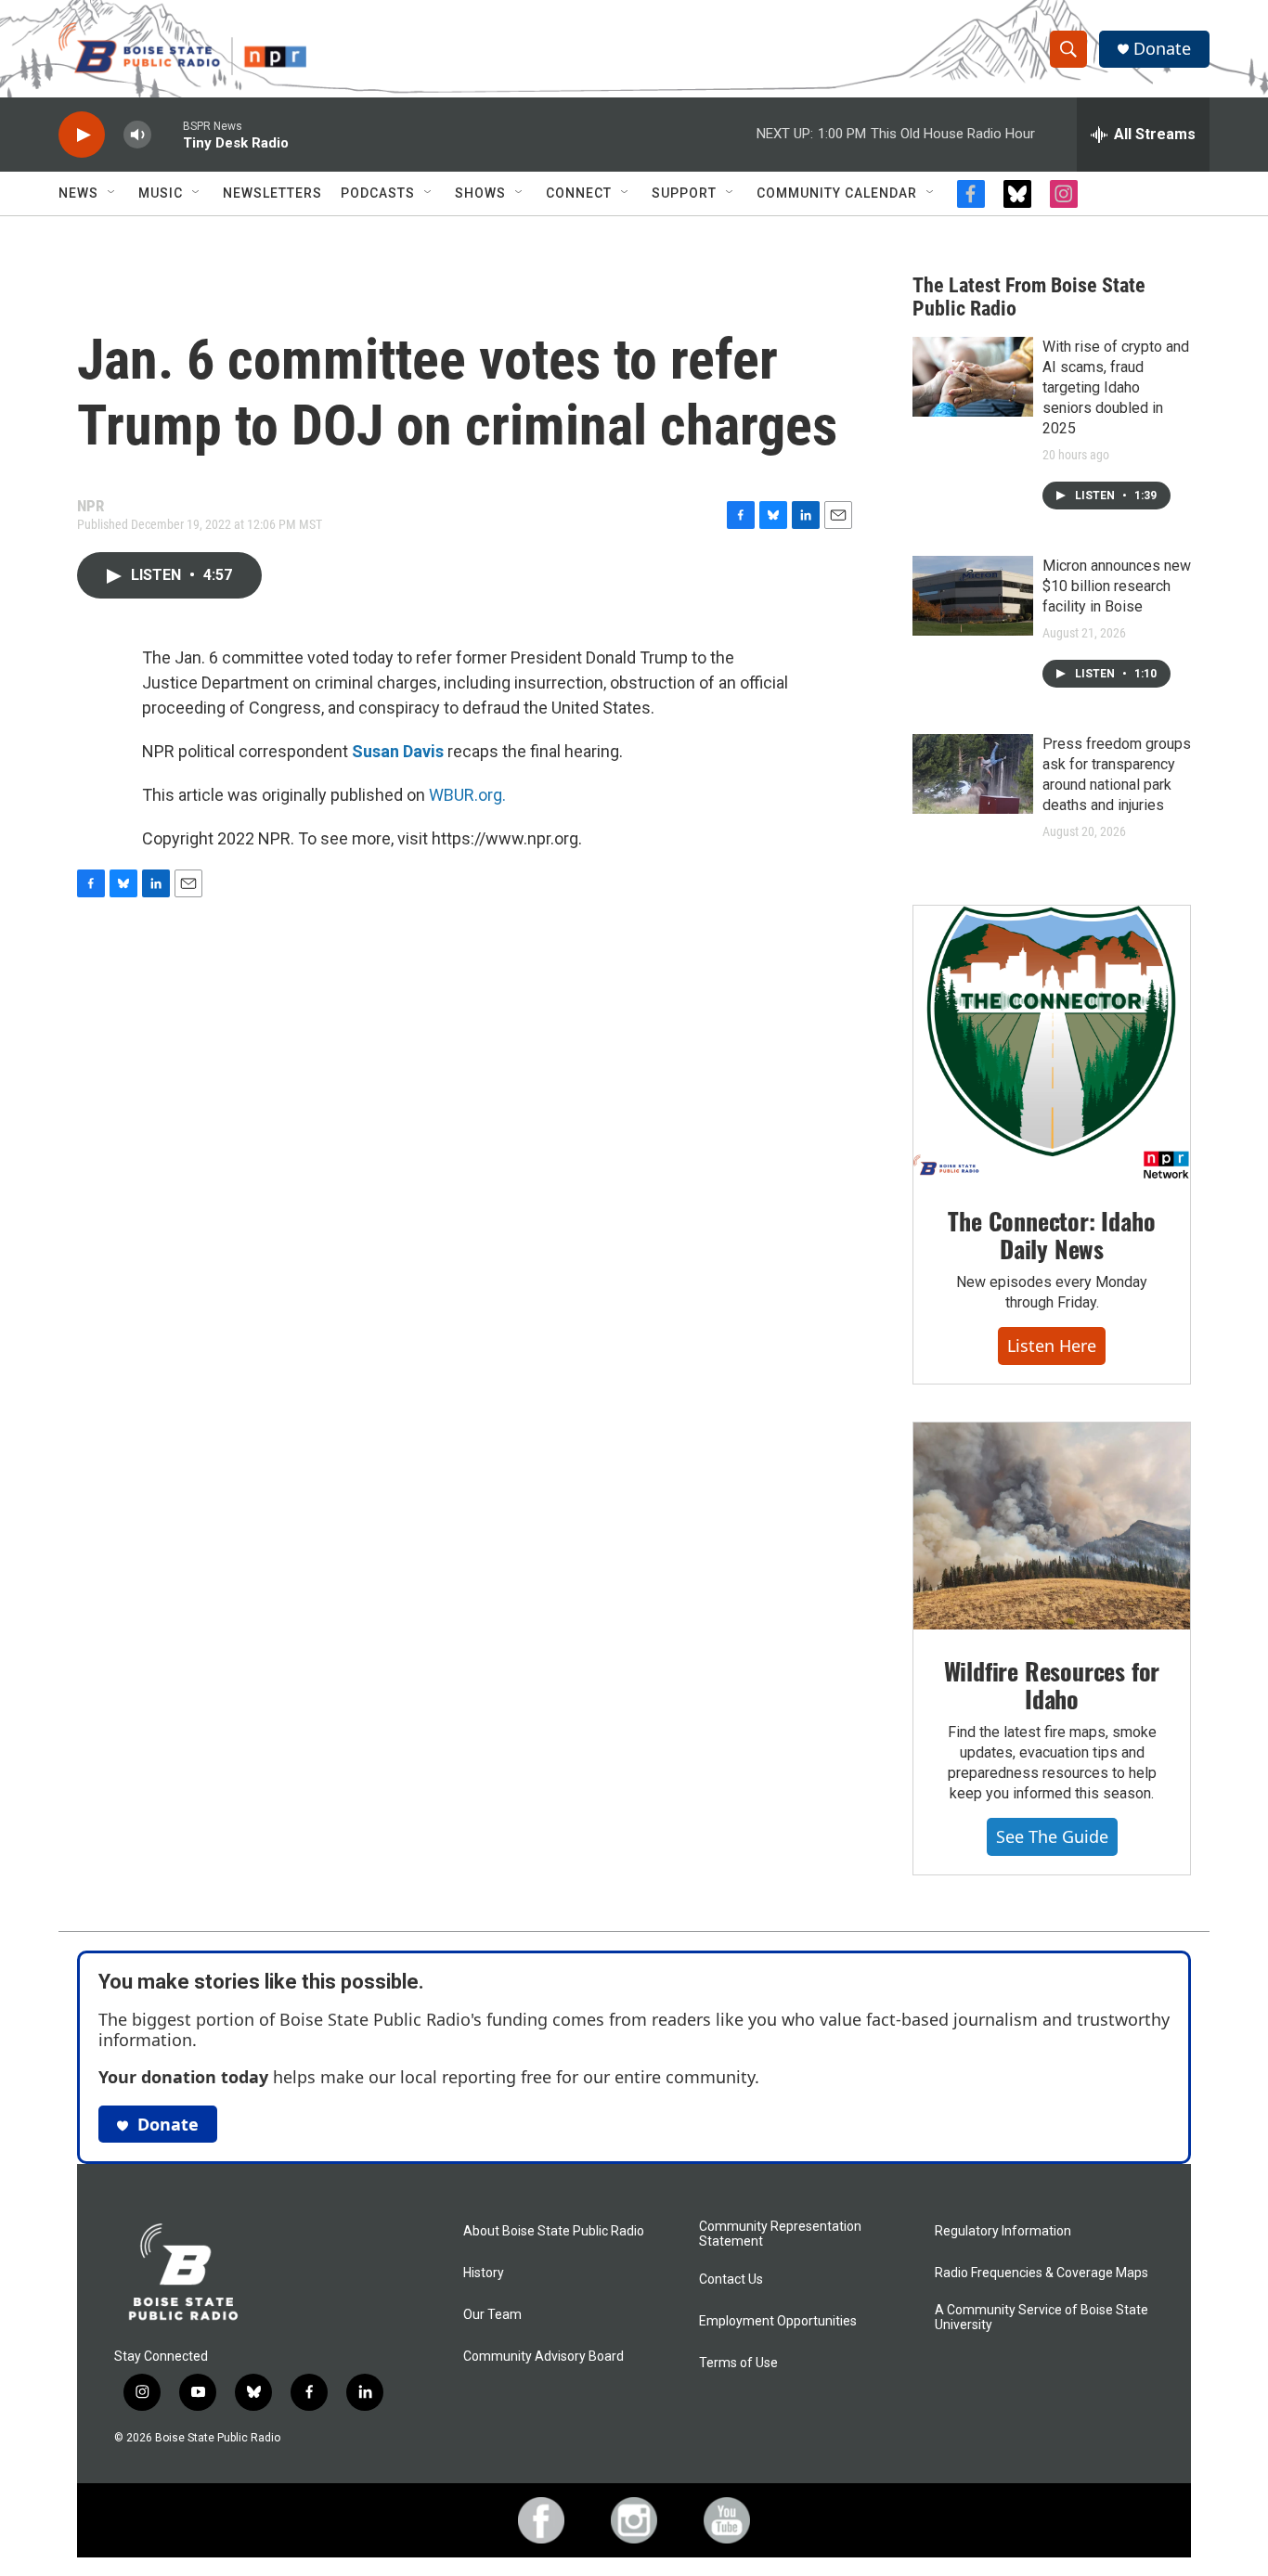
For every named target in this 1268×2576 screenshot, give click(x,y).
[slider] (167, 134)
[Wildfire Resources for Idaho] (1052, 1526)
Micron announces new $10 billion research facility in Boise (1117, 586)
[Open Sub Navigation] (112, 193)
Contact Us (731, 2280)
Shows (480, 193)
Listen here (1052, 1346)
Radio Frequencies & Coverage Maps (1042, 2273)
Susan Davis (398, 751)
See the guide (1052, 1836)
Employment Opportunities (778, 2321)
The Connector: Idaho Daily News (1051, 1235)
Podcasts (378, 193)
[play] (82, 135)
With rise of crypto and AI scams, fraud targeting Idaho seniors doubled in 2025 (1116, 387)
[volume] (137, 135)
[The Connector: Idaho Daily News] (1052, 1043)
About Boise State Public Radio (554, 2231)
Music (161, 193)
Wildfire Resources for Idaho (1052, 1685)
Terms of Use (738, 2363)
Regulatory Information (1003, 2231)
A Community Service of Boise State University (1042, 2318)
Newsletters (272, 193)
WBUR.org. (467, 795)
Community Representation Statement (780, 2234)
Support (684, 193)
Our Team (492, 2315)
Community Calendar (837, 193)
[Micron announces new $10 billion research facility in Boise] (973, 596)
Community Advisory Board (543, 2357)
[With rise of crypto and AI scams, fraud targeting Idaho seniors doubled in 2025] (973, 377)
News (78, 193)
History (484, 2273)
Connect (579, 193)
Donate (1162, 49)
